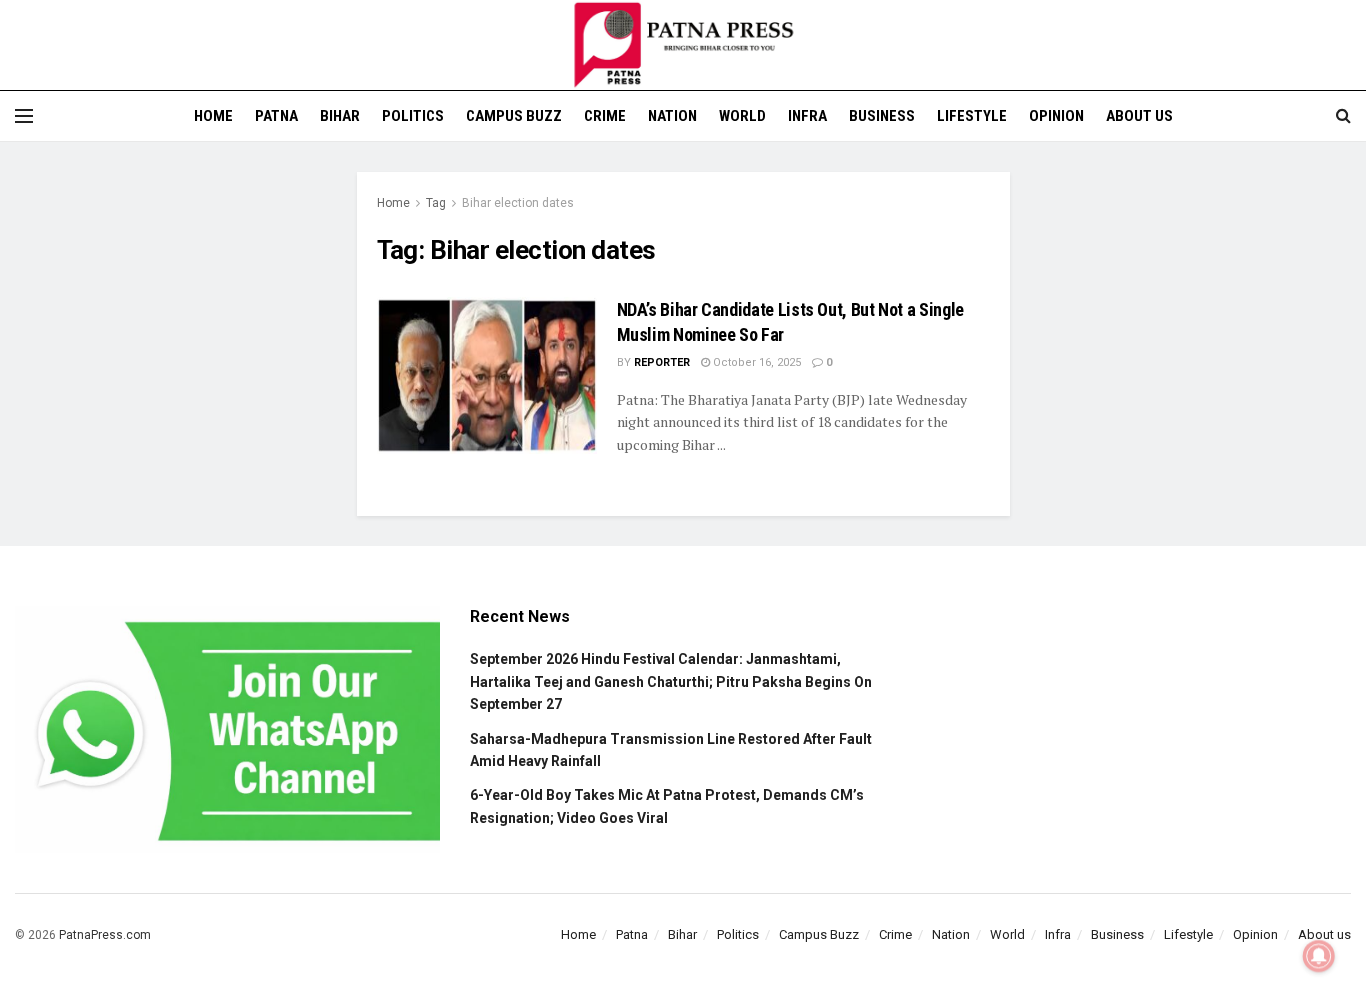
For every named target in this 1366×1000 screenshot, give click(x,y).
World (742, 116)
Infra (807, 116)
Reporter (662, 362)
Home (213, 116)
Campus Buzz (514, 116)
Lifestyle (972, 116)
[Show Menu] (24, 116)
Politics (413, 116)
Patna (276, 116)
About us (1139, 116)
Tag (436, 203)
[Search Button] (1343, 116)
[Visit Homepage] (683, 45)
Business (882, 116)
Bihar (340, 116)
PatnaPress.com (105, 935)
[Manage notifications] (1319, 956)
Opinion (1056, 116)
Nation (672, 116)
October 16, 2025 (755, 362)
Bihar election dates (518, 203)
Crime (605, 116)
